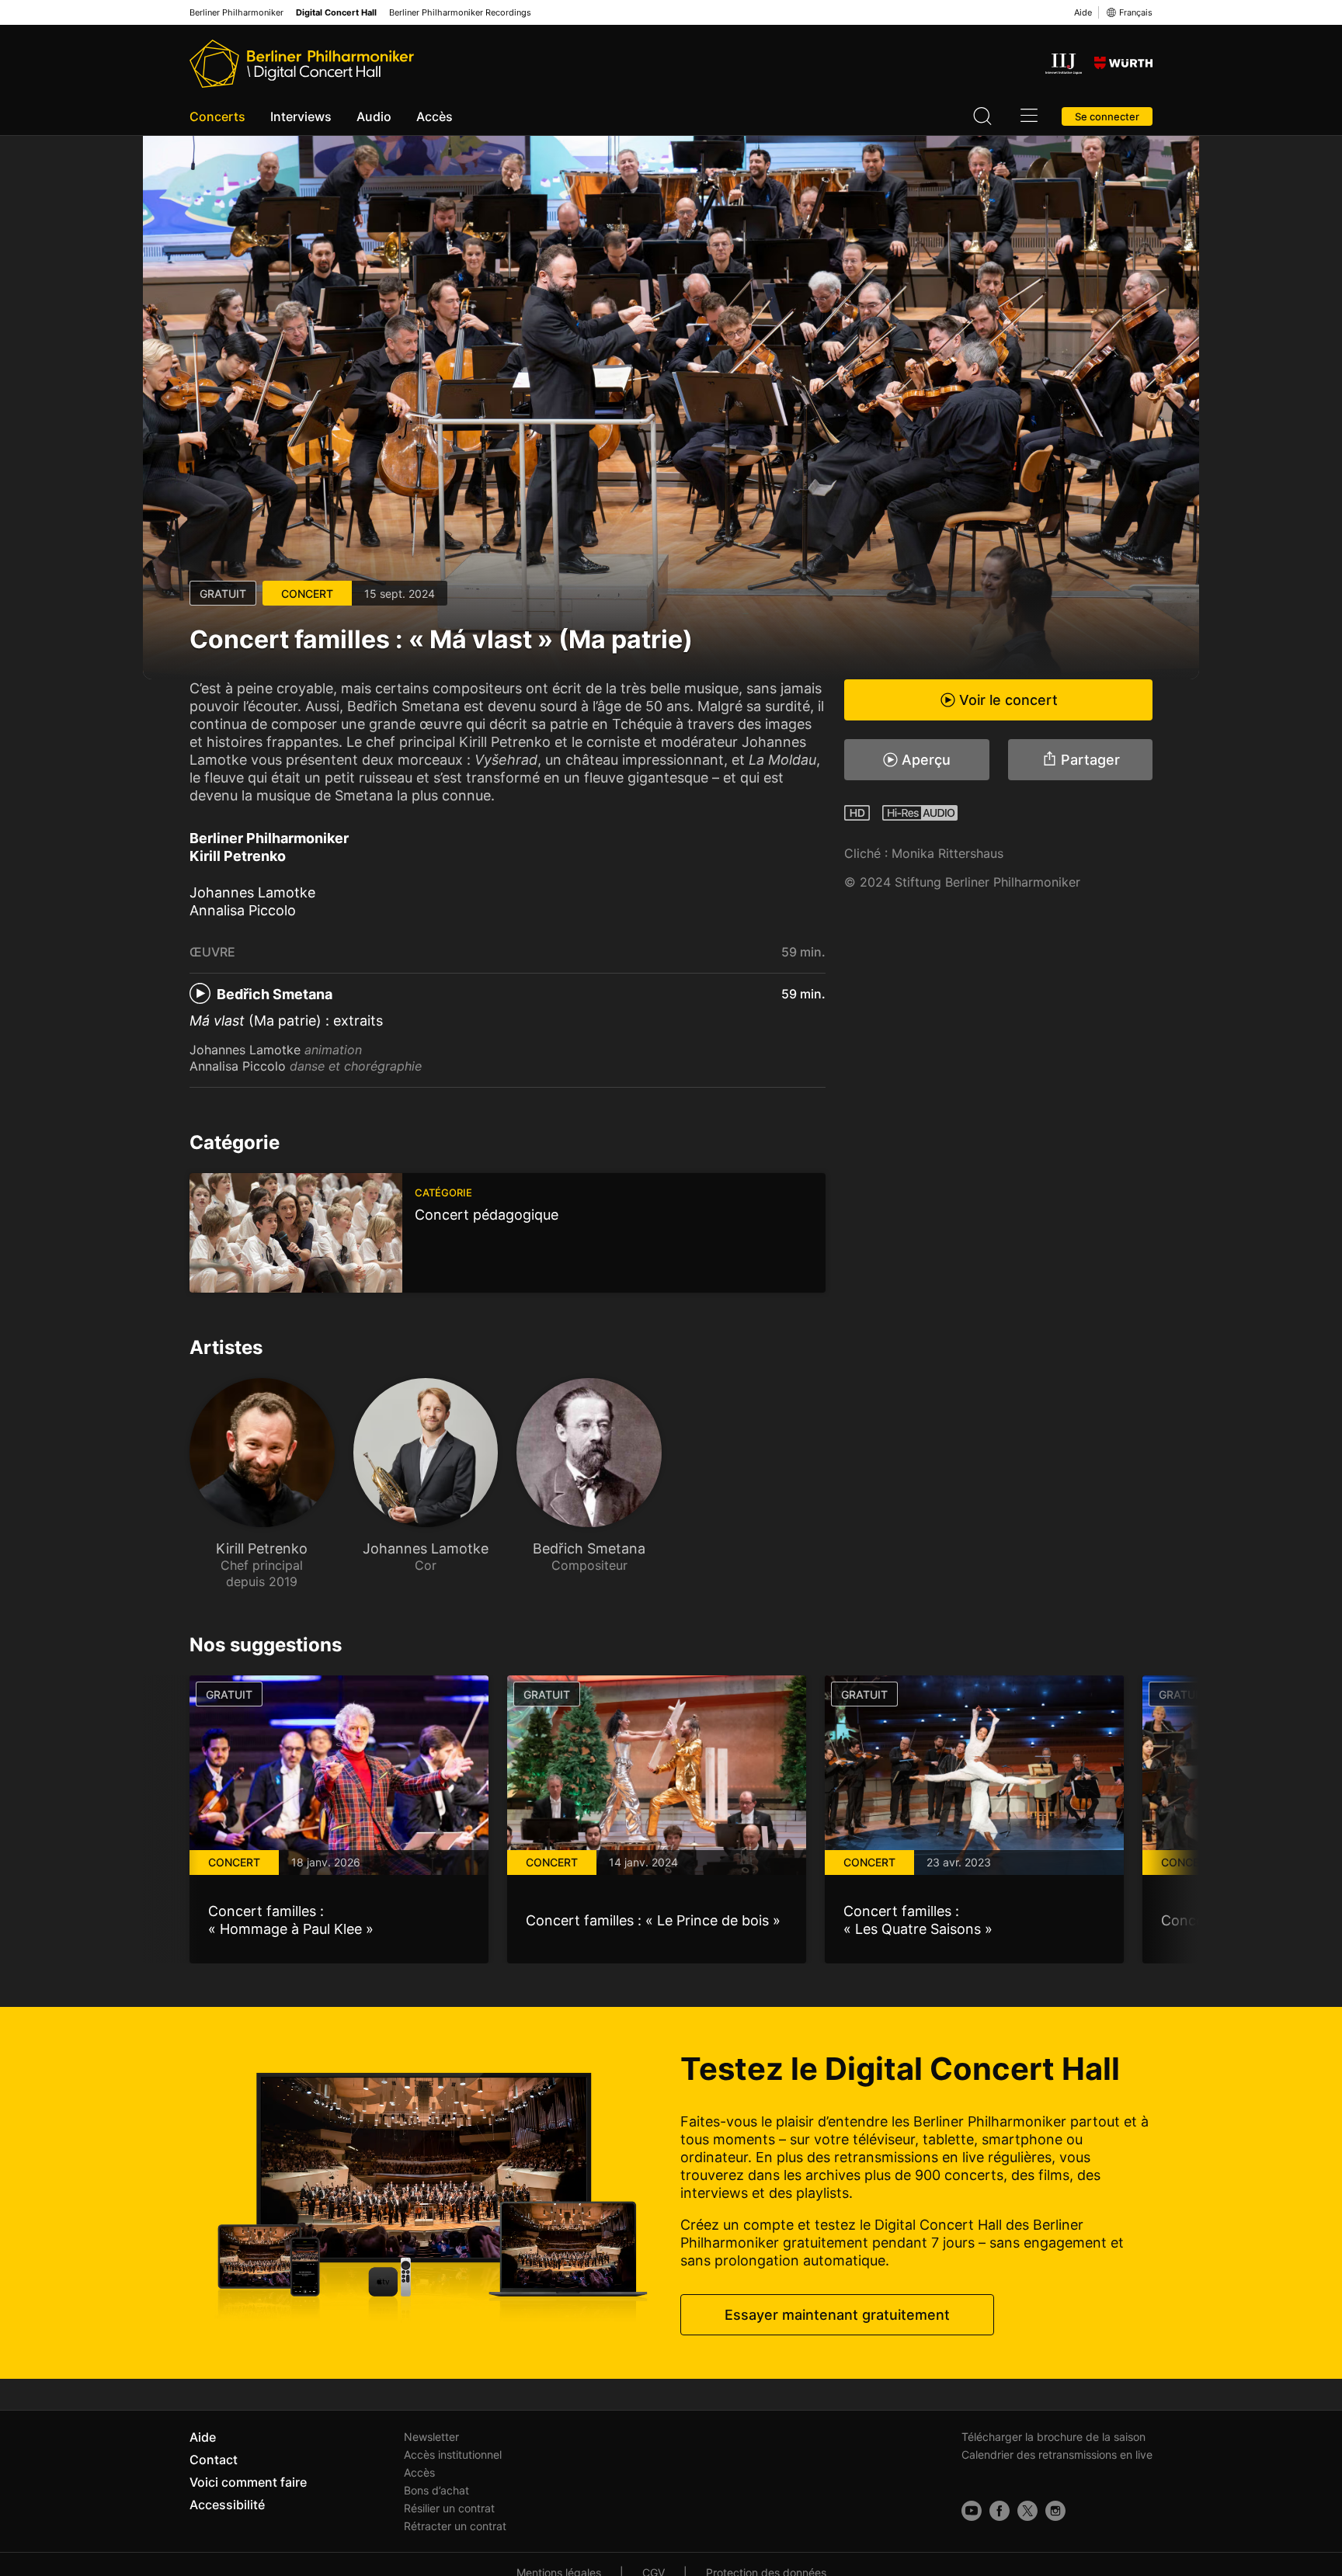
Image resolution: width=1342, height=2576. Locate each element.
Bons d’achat (436, 2490)
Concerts (217, 116)
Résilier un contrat (449, 2508)
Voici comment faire (248, 2482)
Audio (374, 116)
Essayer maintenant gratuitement (837, 2315)
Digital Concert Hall (336, 13)
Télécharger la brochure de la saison (1053, 2437)
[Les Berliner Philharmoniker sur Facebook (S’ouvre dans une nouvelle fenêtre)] (1000, 2511)
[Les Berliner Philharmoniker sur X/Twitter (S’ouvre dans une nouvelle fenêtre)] (1027, 2511)
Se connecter (1107, 116)
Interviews (301, 116)
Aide (1083, 12)
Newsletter (431, 2437)
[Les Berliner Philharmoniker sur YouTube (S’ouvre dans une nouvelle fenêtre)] (972, 2511)
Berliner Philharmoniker (236, 13)
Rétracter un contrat (455, 2526)
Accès (435, 116)
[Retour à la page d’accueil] (302, 64)
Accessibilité (227, 2505)
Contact (214, 2460)
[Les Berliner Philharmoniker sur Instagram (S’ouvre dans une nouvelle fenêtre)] (1055, 2511)
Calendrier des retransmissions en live (1057, 2454)
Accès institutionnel (453, 2454)
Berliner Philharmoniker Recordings (460, 13)
